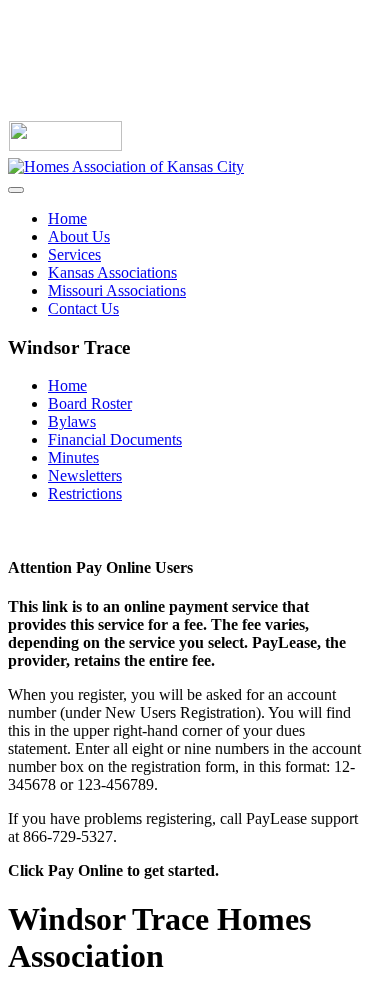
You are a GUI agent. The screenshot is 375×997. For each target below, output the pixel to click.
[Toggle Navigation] (16, 190)
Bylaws (72, 421)
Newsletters (85, 475)
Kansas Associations (112, 272)
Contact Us (83, 308)
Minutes (73, 457)
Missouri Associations (117, 290)
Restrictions (85, 493)
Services (74, 254)
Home (67, 218)
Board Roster (90, 403)
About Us (79, 236)
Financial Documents (115, 439)
